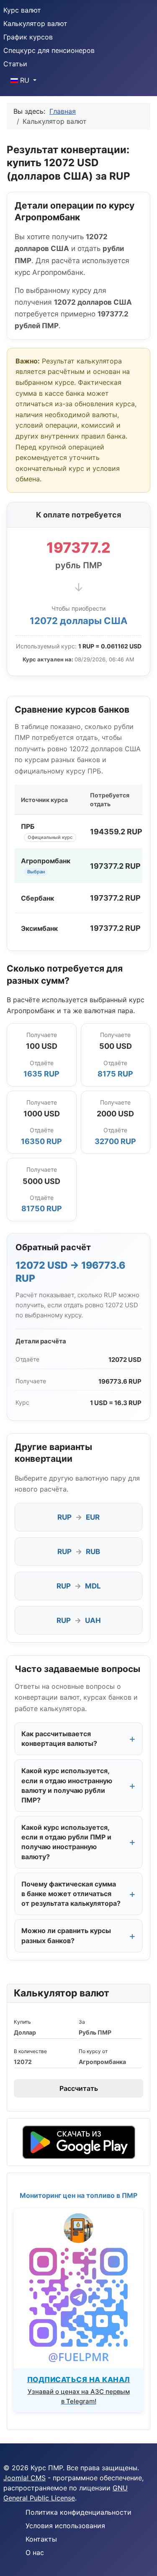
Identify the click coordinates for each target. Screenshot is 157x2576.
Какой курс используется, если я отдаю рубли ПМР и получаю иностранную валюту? (66, 1842)
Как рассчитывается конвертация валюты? (59, 1739)
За (82, 2022)
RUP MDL (79, 1586)
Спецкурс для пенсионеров (49, 50)
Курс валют (22, 10)
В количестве (30, 2051)
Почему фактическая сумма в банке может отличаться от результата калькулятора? (71, 1894)
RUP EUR (78, 1517)
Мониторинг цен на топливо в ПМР (78, 2195)
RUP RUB (79, 1552)
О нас (35, 2552)
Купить (22, 2022)
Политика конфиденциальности (78, 2512)
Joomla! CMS (24, 2478)
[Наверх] (142, 2560)
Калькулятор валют (35, 24)
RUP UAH (79, 1620)
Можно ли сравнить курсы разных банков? (66, 1935)
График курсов (28, 37)
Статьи (15, 64)
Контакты (41, 2539)
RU (25, 80)
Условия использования (65, 2526)
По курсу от (93, 2051)
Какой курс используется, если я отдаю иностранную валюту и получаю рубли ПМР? (67, 1785)
